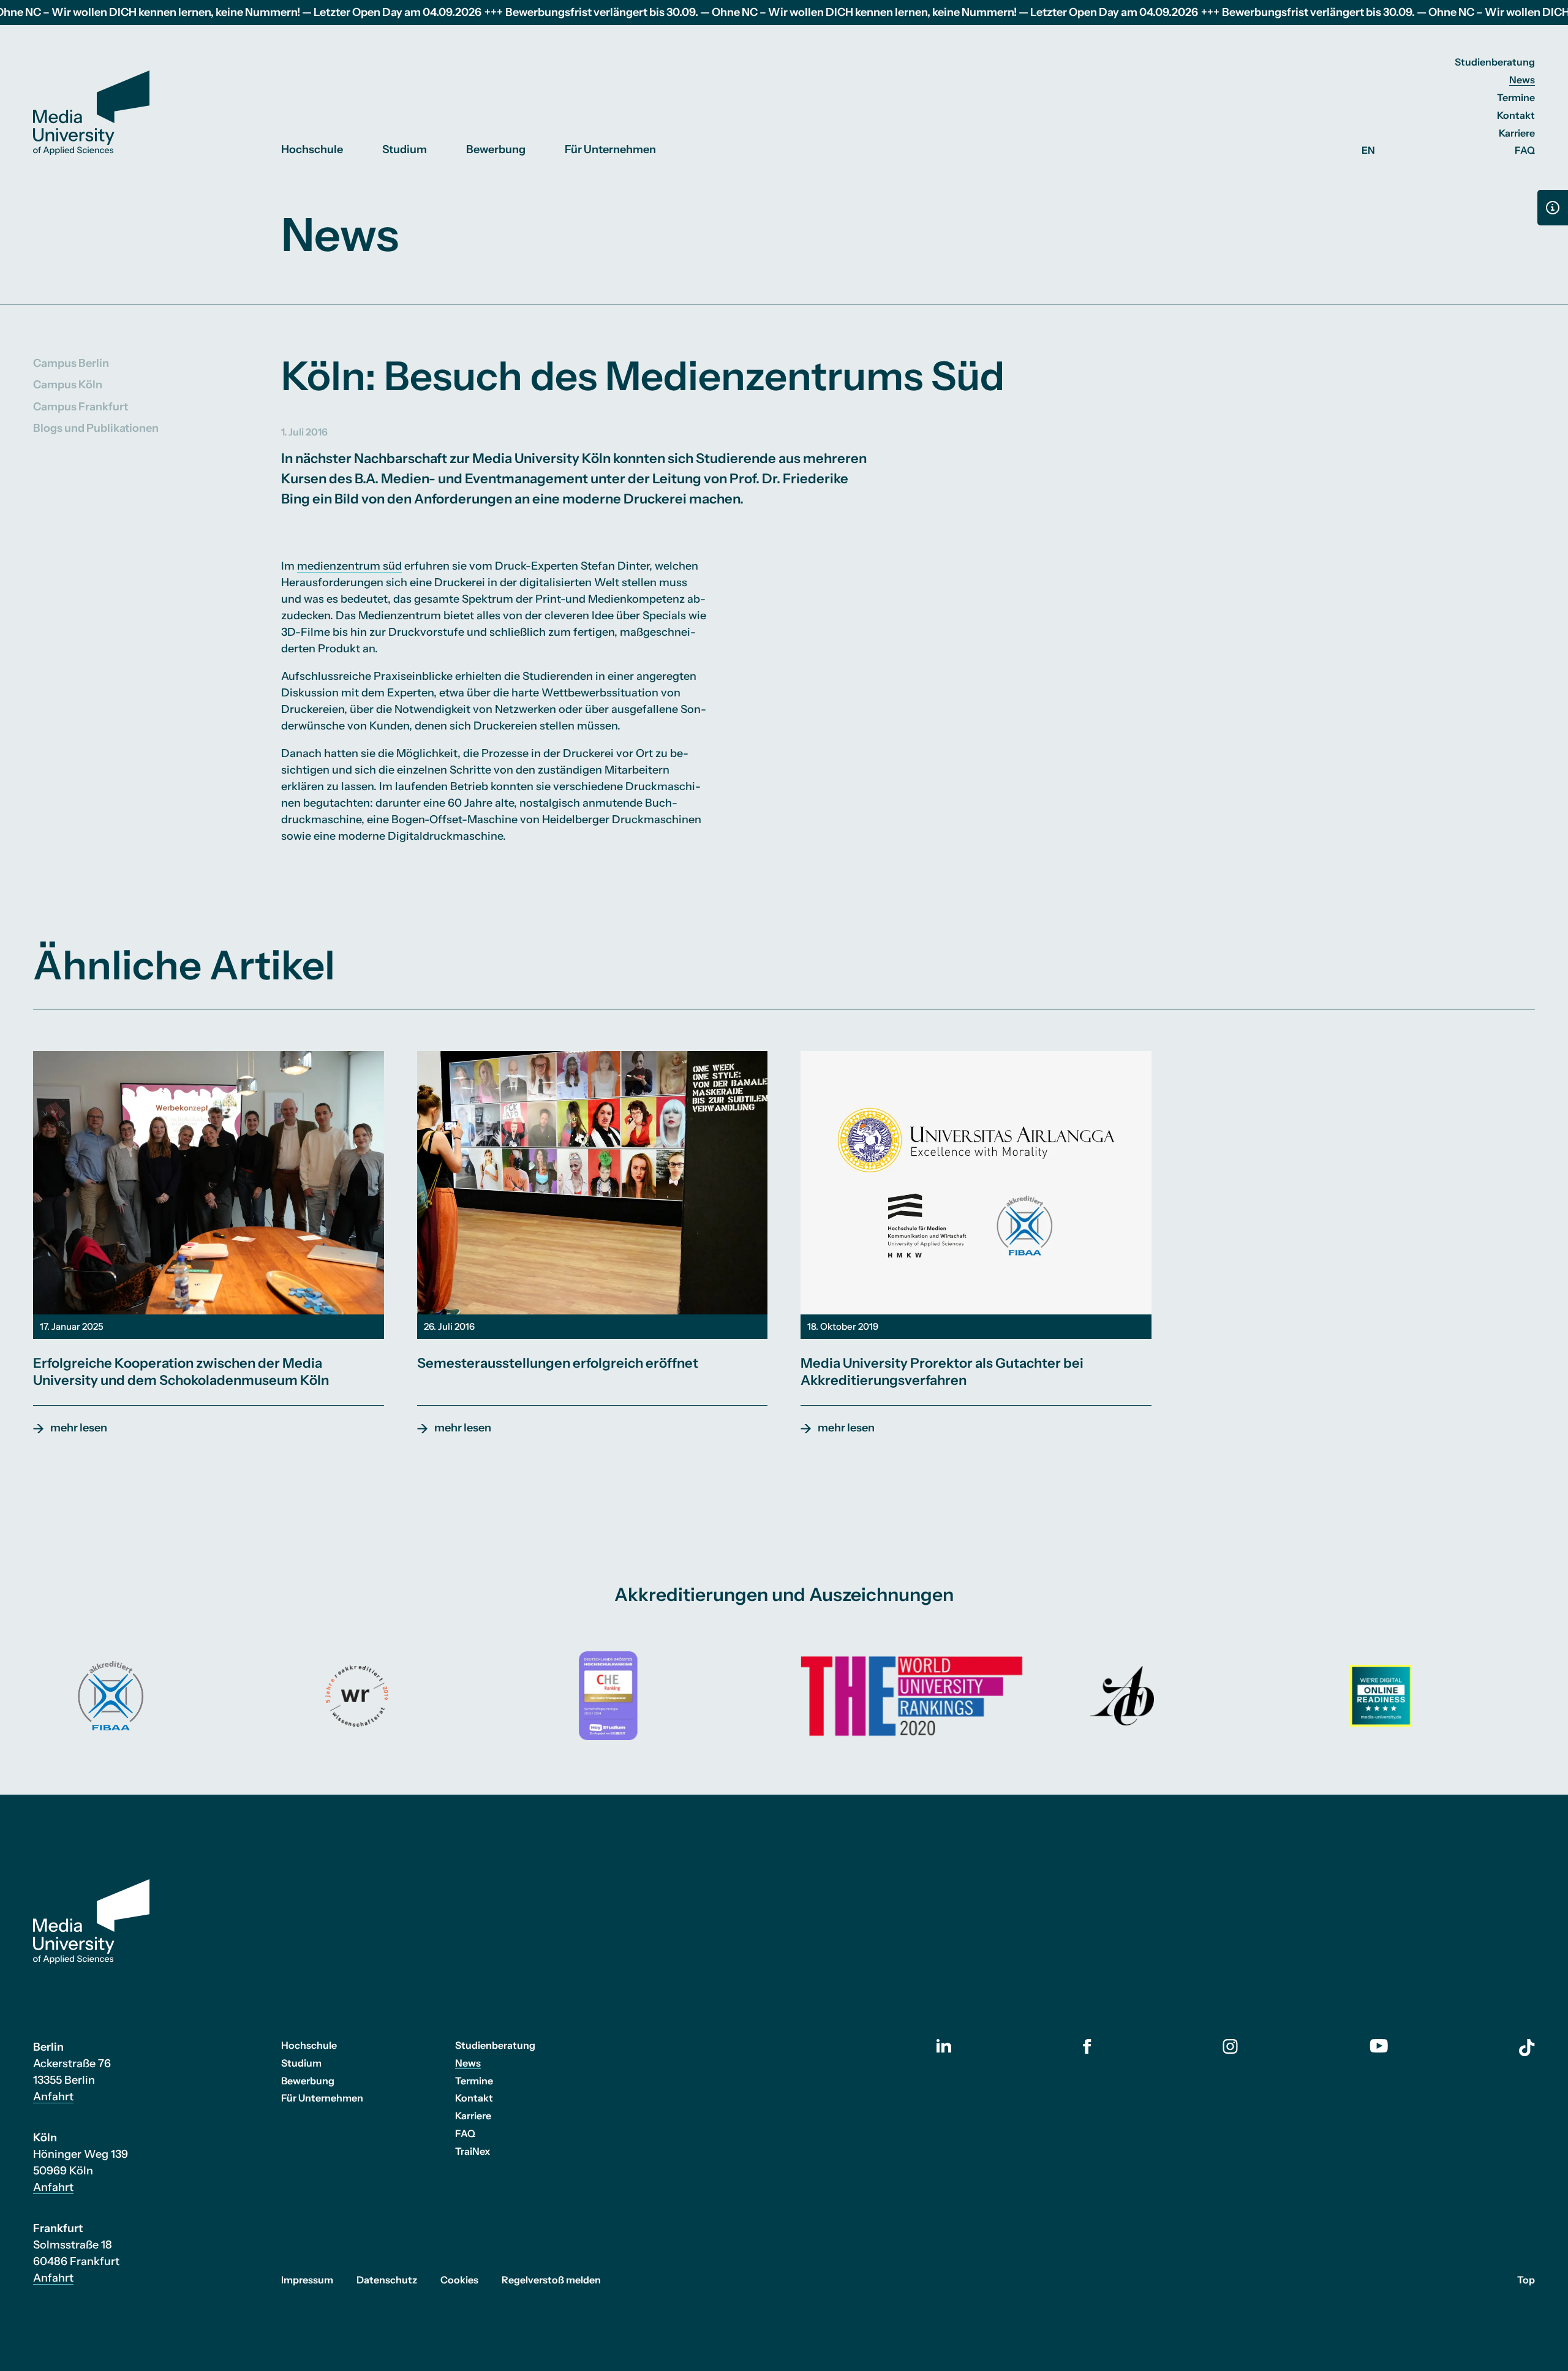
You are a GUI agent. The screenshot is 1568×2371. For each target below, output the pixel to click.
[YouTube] (1379, 2046)
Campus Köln (68, 385)
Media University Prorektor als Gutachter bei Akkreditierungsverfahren (942, 1372)
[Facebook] (1087, 2046)
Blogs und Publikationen (96, 428)
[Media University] (91, 113)
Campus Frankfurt (81, 406)
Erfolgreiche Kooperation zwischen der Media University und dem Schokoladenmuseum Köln (181, 1372)
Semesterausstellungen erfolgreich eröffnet (558, 1363)
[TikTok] (1527, 2048)
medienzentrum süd (349, 566)
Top (1526, 2280)
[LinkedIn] (944, 2046)
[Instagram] (1230, 2046)
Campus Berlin (71, 363)
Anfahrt (53, 2097)
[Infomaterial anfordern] (1553, 208)
